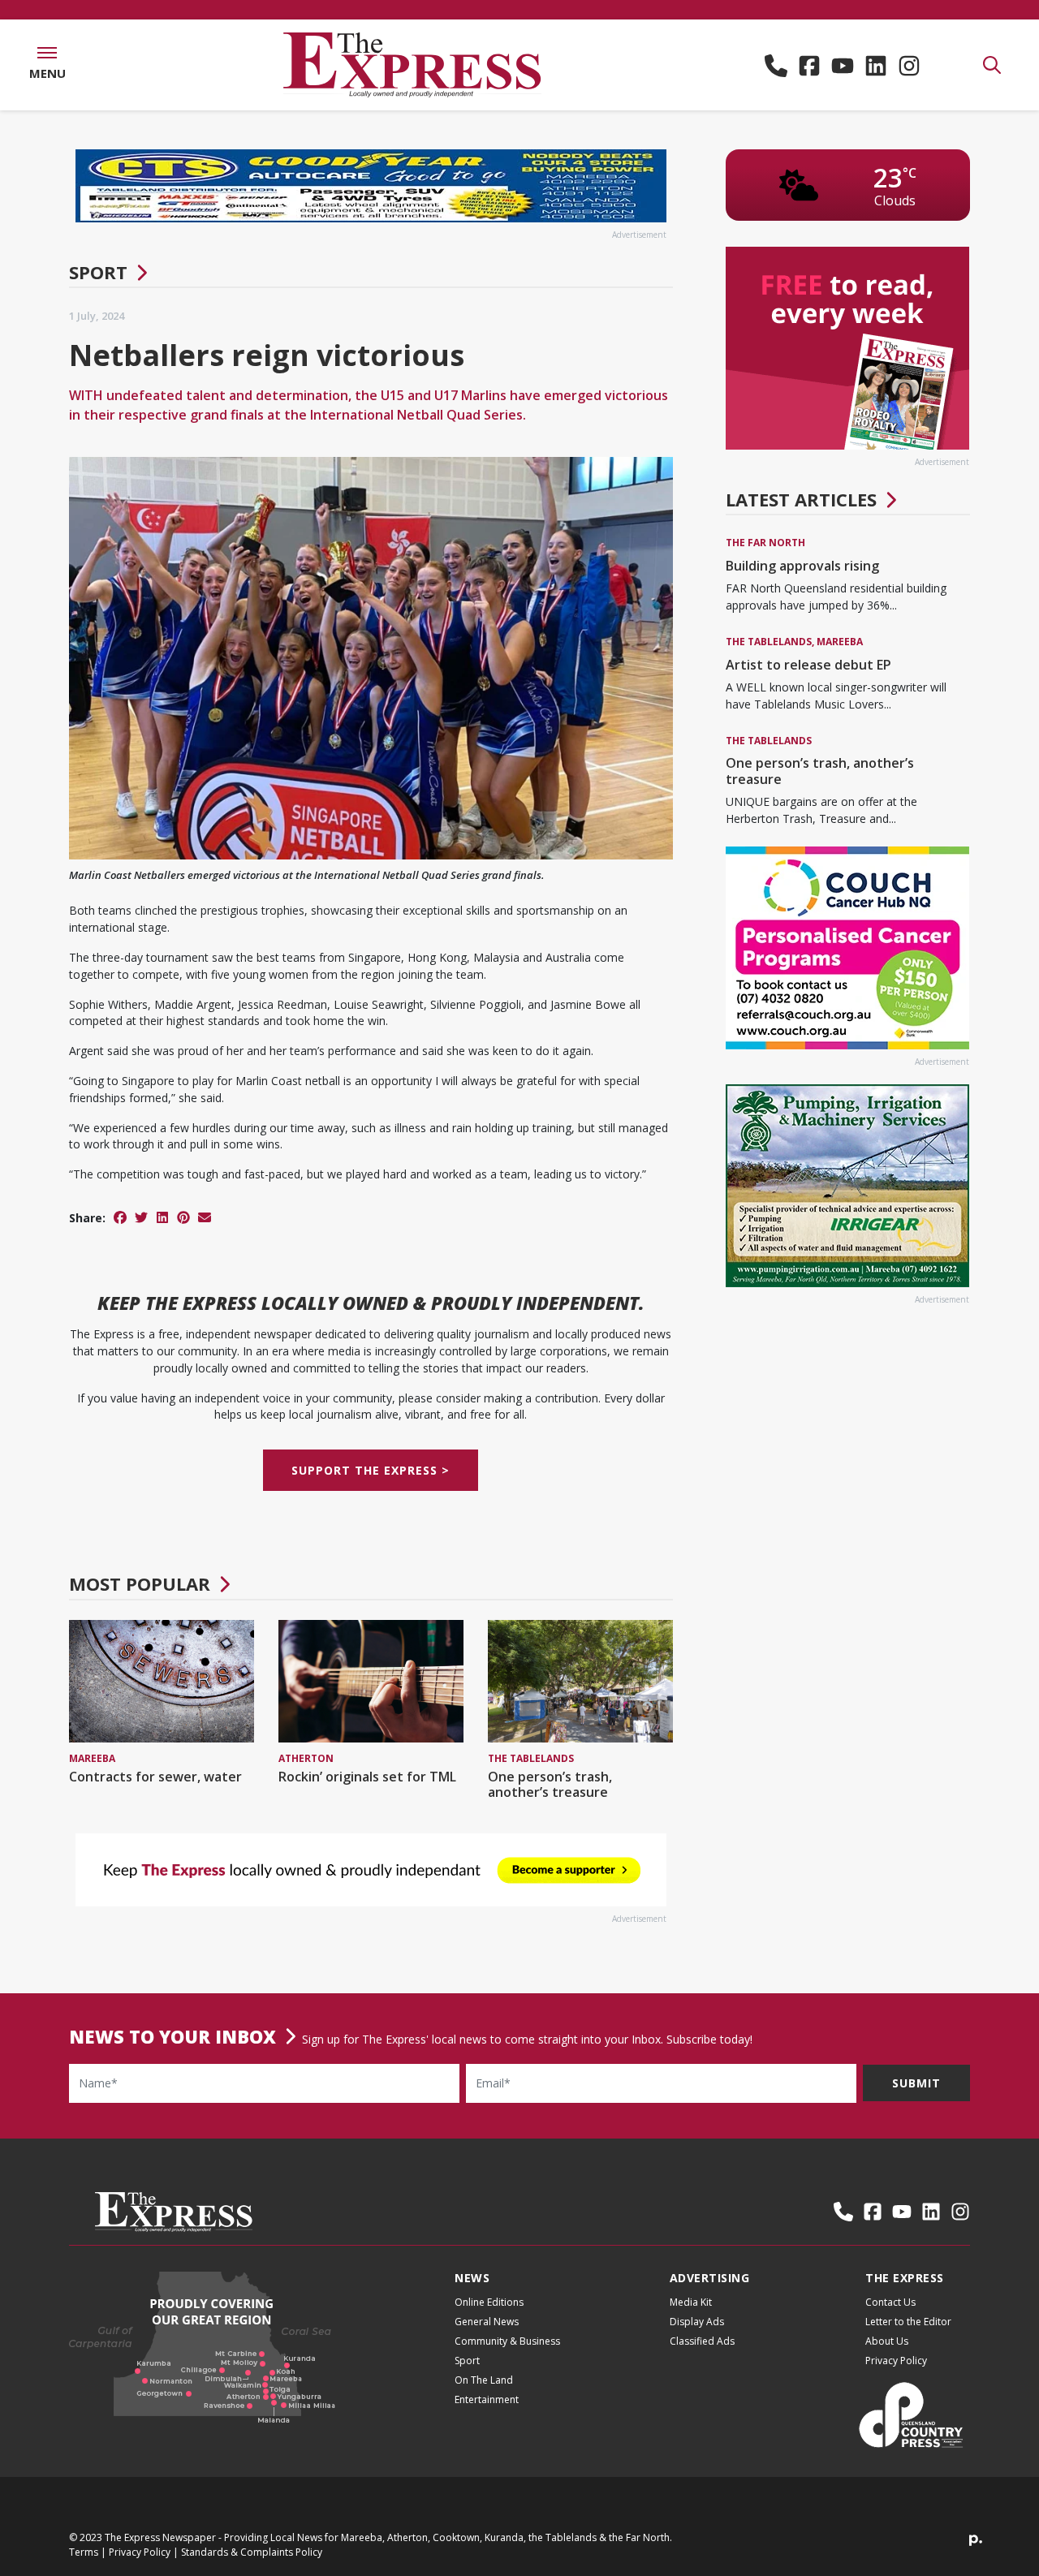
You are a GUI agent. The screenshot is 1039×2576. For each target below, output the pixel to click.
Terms (84, 2552)
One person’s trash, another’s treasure (550, 1784)
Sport (98, 272)
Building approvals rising (802, 566)
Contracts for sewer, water (155, 1777)
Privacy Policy (896, 2361)
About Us (887, 2341)
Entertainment (487, 2399)
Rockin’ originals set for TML (367, 1777)
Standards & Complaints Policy (252, 2552)
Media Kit (691, 2302)
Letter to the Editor (908, 2322)
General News (487, 2322)
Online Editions (489, 2302)
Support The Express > (371, 1470)
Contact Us (890, 2302)
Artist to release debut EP (808, 665)
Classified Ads (702, 2341)
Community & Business (507, 2341)
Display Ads (697, 2322)
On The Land (484, 2380)
